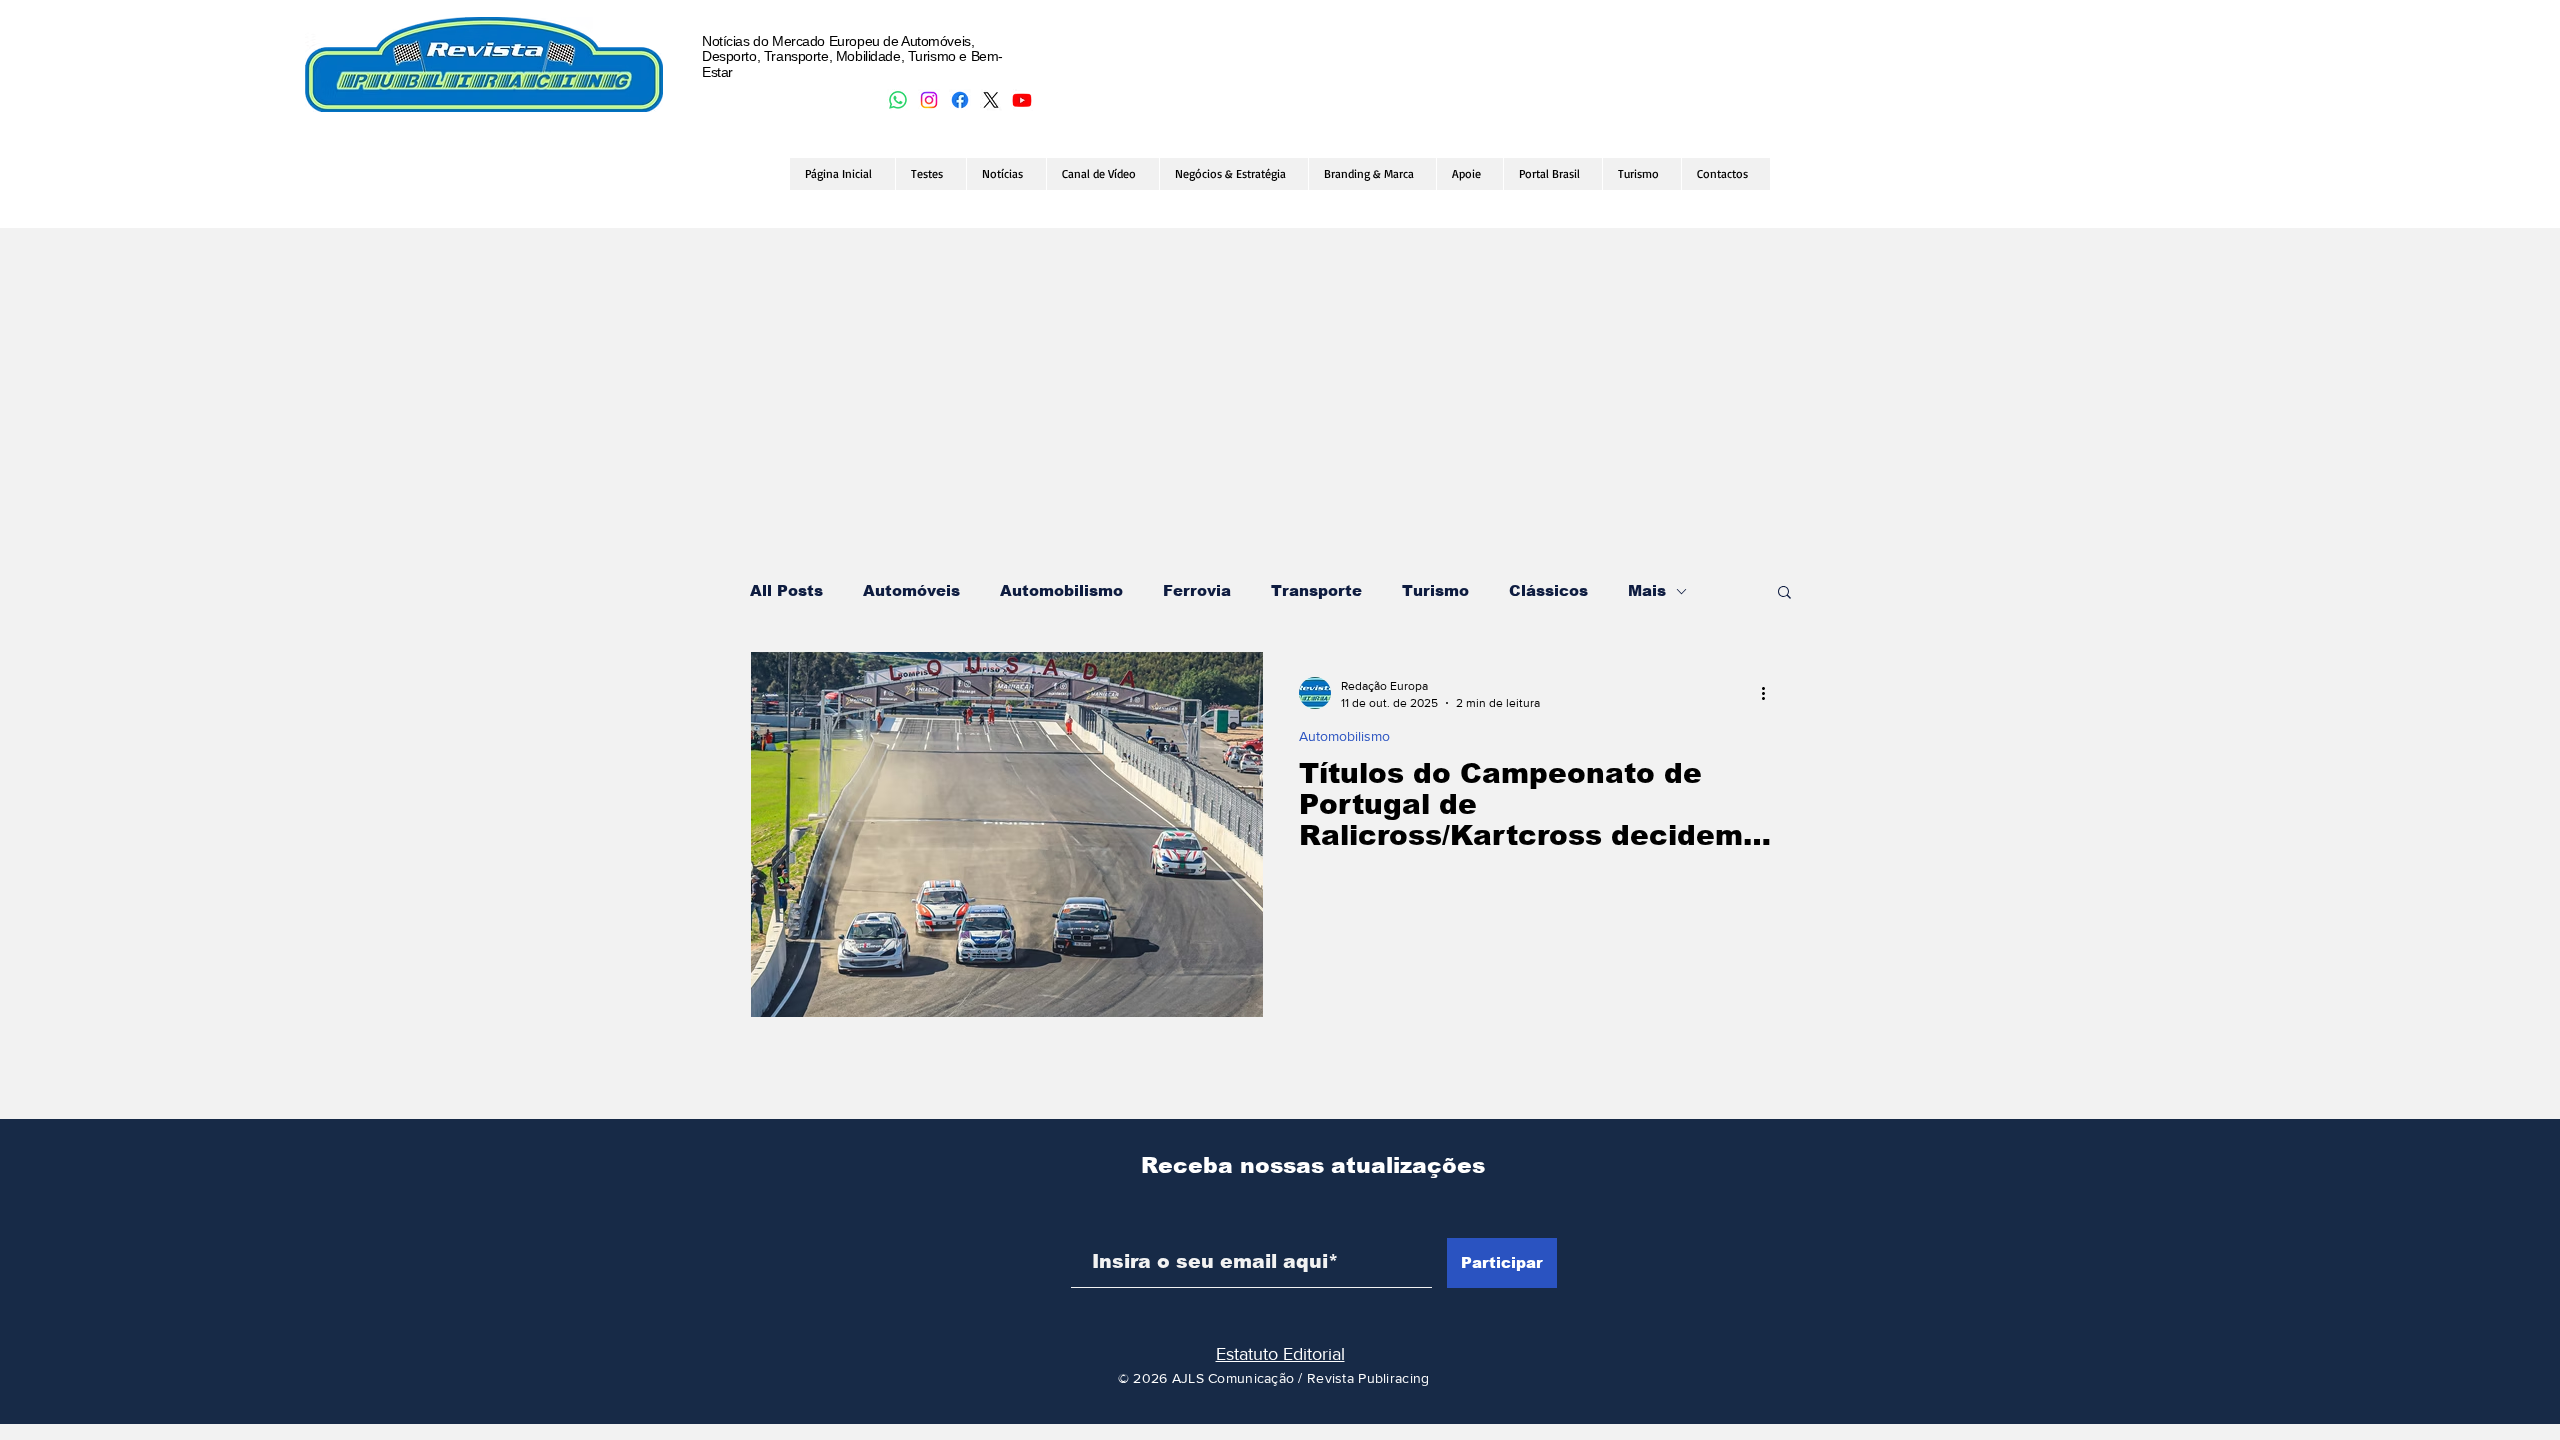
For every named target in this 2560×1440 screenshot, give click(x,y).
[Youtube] (1022, 100)
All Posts (786, 590)
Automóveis (911, 590)
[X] (991, 100)
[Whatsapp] (898, 100)
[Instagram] (929, 100)
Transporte (1316, 590)
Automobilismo (1061, 590)
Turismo (1435, 590)
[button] (1784, 593)
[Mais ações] (1770, 693)
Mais (1647, 590)
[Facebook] (960, 100)
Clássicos (1548, 590)
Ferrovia (1197, 590)
